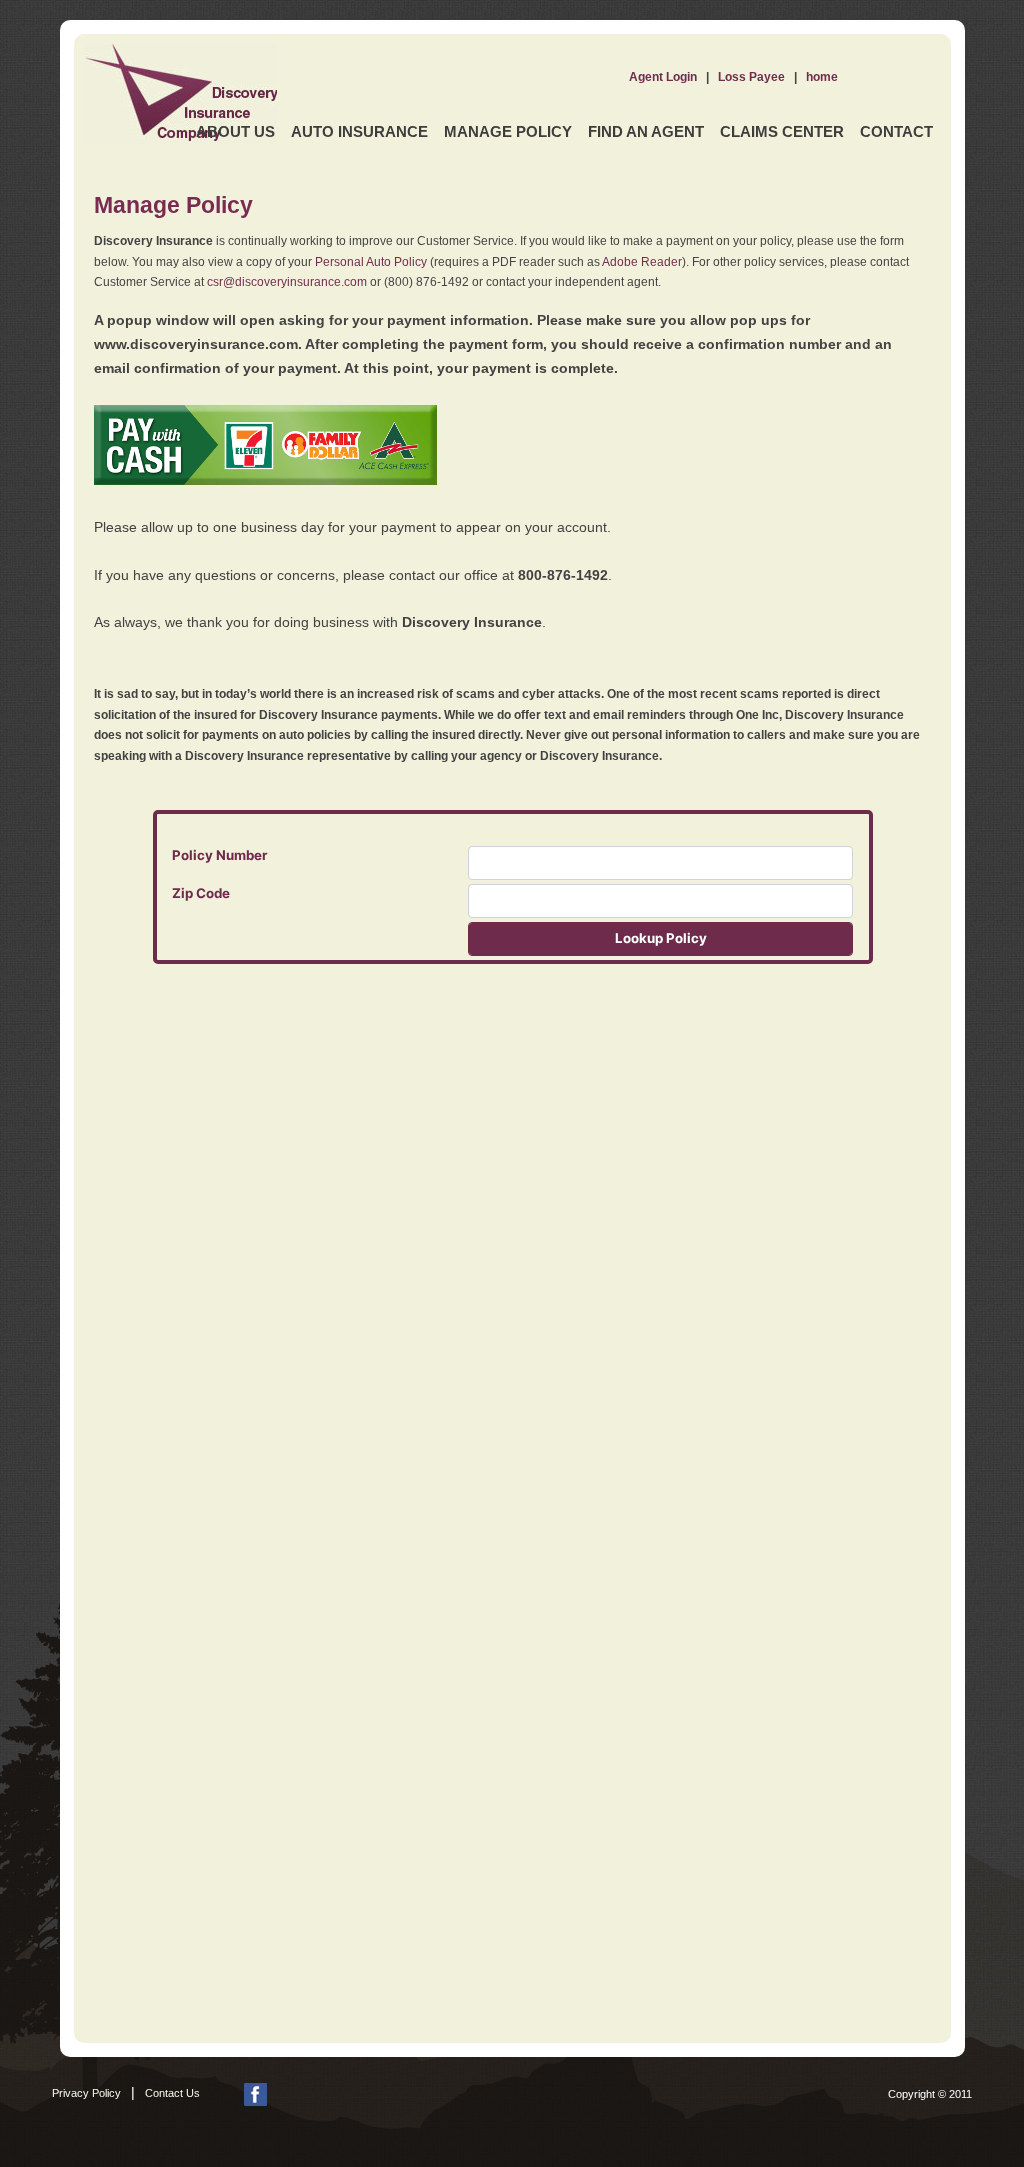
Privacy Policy (86, 2093)
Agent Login (663, 77)
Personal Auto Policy (371, 262)
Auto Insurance (359, 131)
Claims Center (782, 131)
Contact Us (172, 2093)
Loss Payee (751, 77)
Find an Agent (646, 131)
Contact (896, 131)
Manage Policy (508, 131)
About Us (235, 131)
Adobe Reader (642, 262)
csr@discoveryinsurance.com (287, 282)
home (822, 77)
